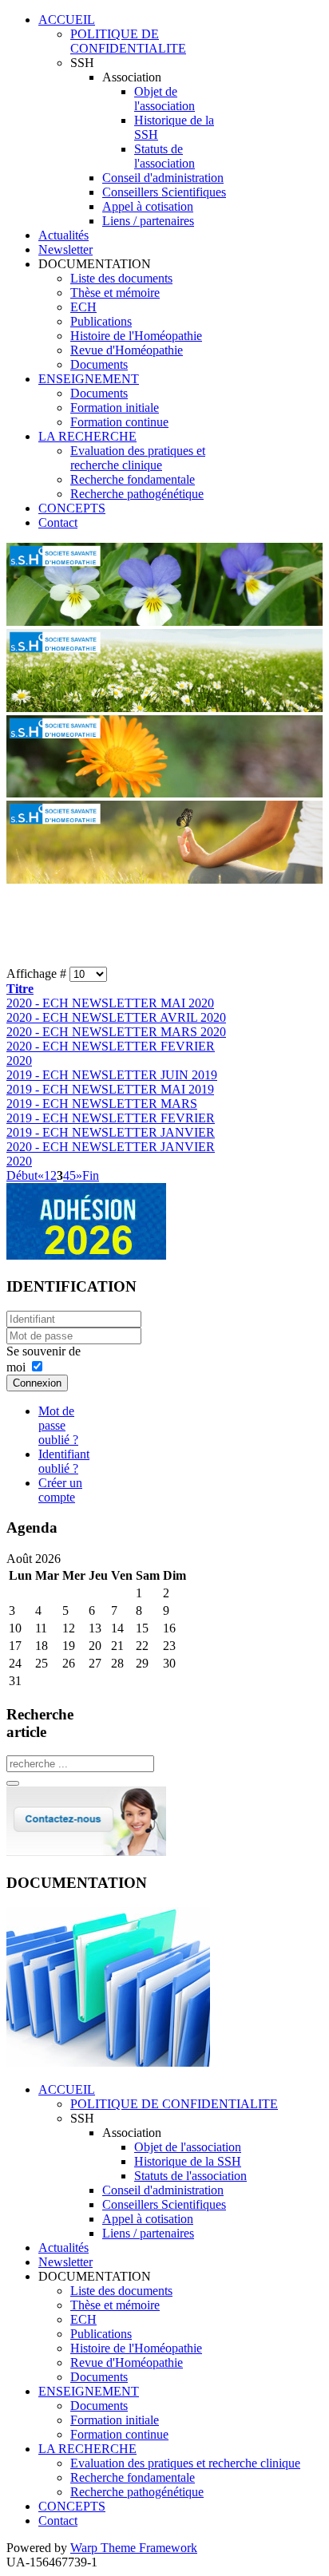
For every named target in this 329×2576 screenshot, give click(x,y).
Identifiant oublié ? (64, 1461)
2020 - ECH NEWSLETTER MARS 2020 (116, 1032)
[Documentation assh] (108, 2062)
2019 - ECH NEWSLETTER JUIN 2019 (112, 1075)
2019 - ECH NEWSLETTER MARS (102, 1104)
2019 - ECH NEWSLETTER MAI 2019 (110, 1089)
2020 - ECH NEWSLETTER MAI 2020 (110, 1003)
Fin (91, 1175)
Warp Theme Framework (134, 2548)
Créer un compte (60, 1490)
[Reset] (13, 1783)
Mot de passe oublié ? (58, 1425)
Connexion (37, 1383)
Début (22, 1175)
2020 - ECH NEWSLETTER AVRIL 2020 (116, 1017)
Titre (20, 989)
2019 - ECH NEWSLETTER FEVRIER (111, 1118)
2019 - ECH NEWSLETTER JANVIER (111, 1132)
